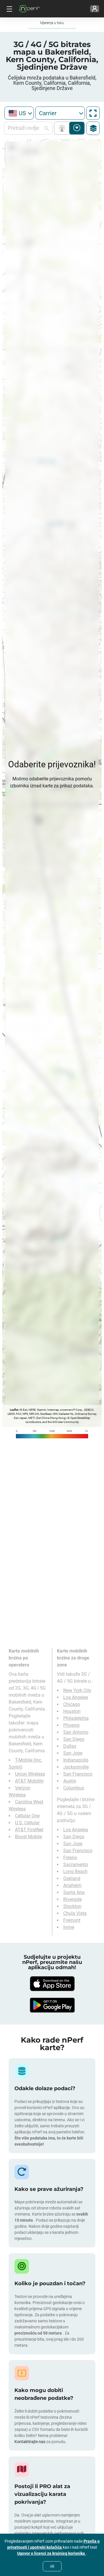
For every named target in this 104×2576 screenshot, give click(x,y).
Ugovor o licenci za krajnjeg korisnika (51, 2553)
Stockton (72, 1906)
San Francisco (78, 1774)
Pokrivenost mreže (63, 128)
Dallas (70, 1746)
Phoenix (71, 1725)
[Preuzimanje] (52, 1984)
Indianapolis (76, 1760)
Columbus (74, 1788)
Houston (72, 1711)
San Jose (73, 1753)
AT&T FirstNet (29, 1830)
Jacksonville (76, 1767)
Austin (70, 1781)
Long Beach (75, 1871)
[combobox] (19, 113)
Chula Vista (75, 1913)
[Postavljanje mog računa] (95, 9)
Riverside (73, 1899)
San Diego (74, 1739)
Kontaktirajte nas (30, 2442)
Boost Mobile (28, 1837)
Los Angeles (76, 1697)
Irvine (69, 1927)
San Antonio (76, 1732)
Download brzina (77, 128)
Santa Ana (74, 1892)
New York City (77, 1690)
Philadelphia (76, 1718)
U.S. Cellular (27, 1823)
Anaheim (72, 1885)
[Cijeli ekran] (93, 113)
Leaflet (14, 1410)
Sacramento (76, 1865)
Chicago (72, 1704)
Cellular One (27, 1816)
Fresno (70, 1858)
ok (52, 2566)
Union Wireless (30, 1774)
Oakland (72, 1878)
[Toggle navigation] (9, 9)
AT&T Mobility (29, 1781)
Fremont (72, 1920)
